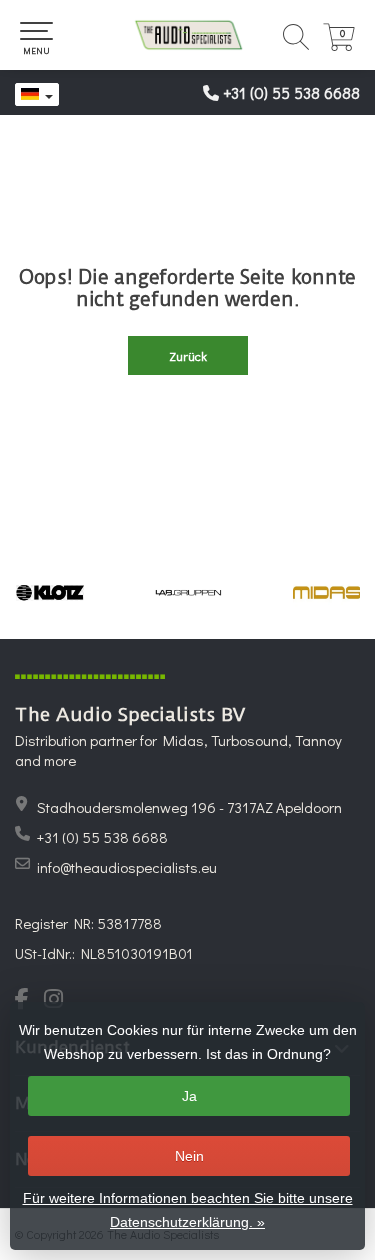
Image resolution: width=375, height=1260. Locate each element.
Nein (189, 1156)
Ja (189, 1096)
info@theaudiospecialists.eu (127, 867)
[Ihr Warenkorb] (339, 45)
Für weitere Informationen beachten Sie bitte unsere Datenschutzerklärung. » (188, 1210)
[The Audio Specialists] (187, 35)
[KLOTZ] (50, 592)
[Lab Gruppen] (188, 592)
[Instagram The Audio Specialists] (59, 1001)
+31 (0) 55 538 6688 (291, 92)
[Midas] (327, 592)
